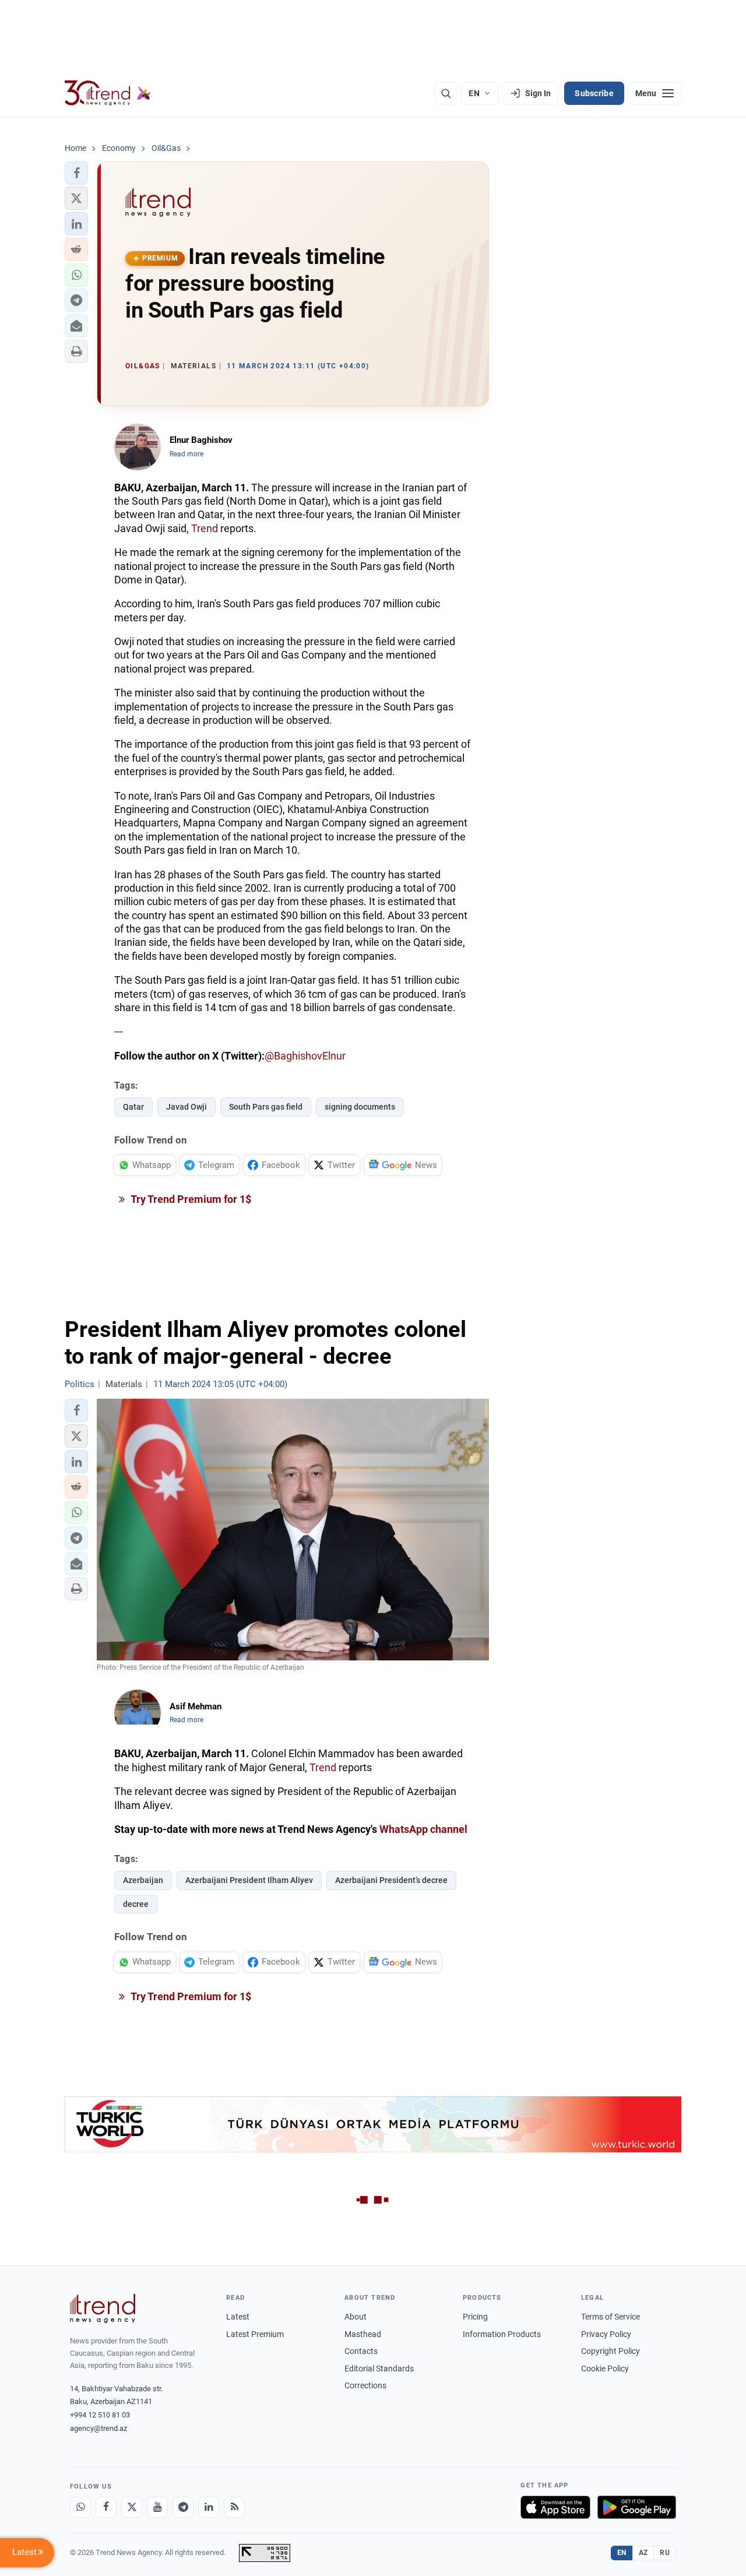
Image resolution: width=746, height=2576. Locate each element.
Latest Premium (255, 2334)
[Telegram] (183, 2507)
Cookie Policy (605, 2369)
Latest (238, 2317)
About (356, 2317)
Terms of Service (610, 2317)
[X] (132, 2507)
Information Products (502, 2334)
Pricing (475, 2317)
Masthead (363, 2334)
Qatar (133, 1107)
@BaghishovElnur (305, 1056)
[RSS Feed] (234, 2507)
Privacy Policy (606, 2334)
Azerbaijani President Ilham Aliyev (249, 1880)
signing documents (360, 1107)
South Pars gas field (266, 1107)
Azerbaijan (143, 1880)
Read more (186, 454)
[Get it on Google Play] (637, 2507)
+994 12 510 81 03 (100, 2415)
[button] (76, 173)
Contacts (361, 2351)
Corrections (365, 2385)
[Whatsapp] (80, 2507)
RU (665, 2553)
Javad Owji (186, 1107)
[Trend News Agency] (103, 2308)
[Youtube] (157, 2507)
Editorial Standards (379, 2369)
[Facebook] (106, 2507)
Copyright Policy (610, 2351)
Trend (205, 528)
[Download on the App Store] (555, 2507)
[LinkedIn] (209, 2507)
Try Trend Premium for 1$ (190, 1199)
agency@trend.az (98, 2428)
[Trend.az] (108, 93)
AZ (643, 2553)
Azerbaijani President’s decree (391, 1880)
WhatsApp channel (423, 1829)
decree (136, 1904)
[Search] (446, 93)
